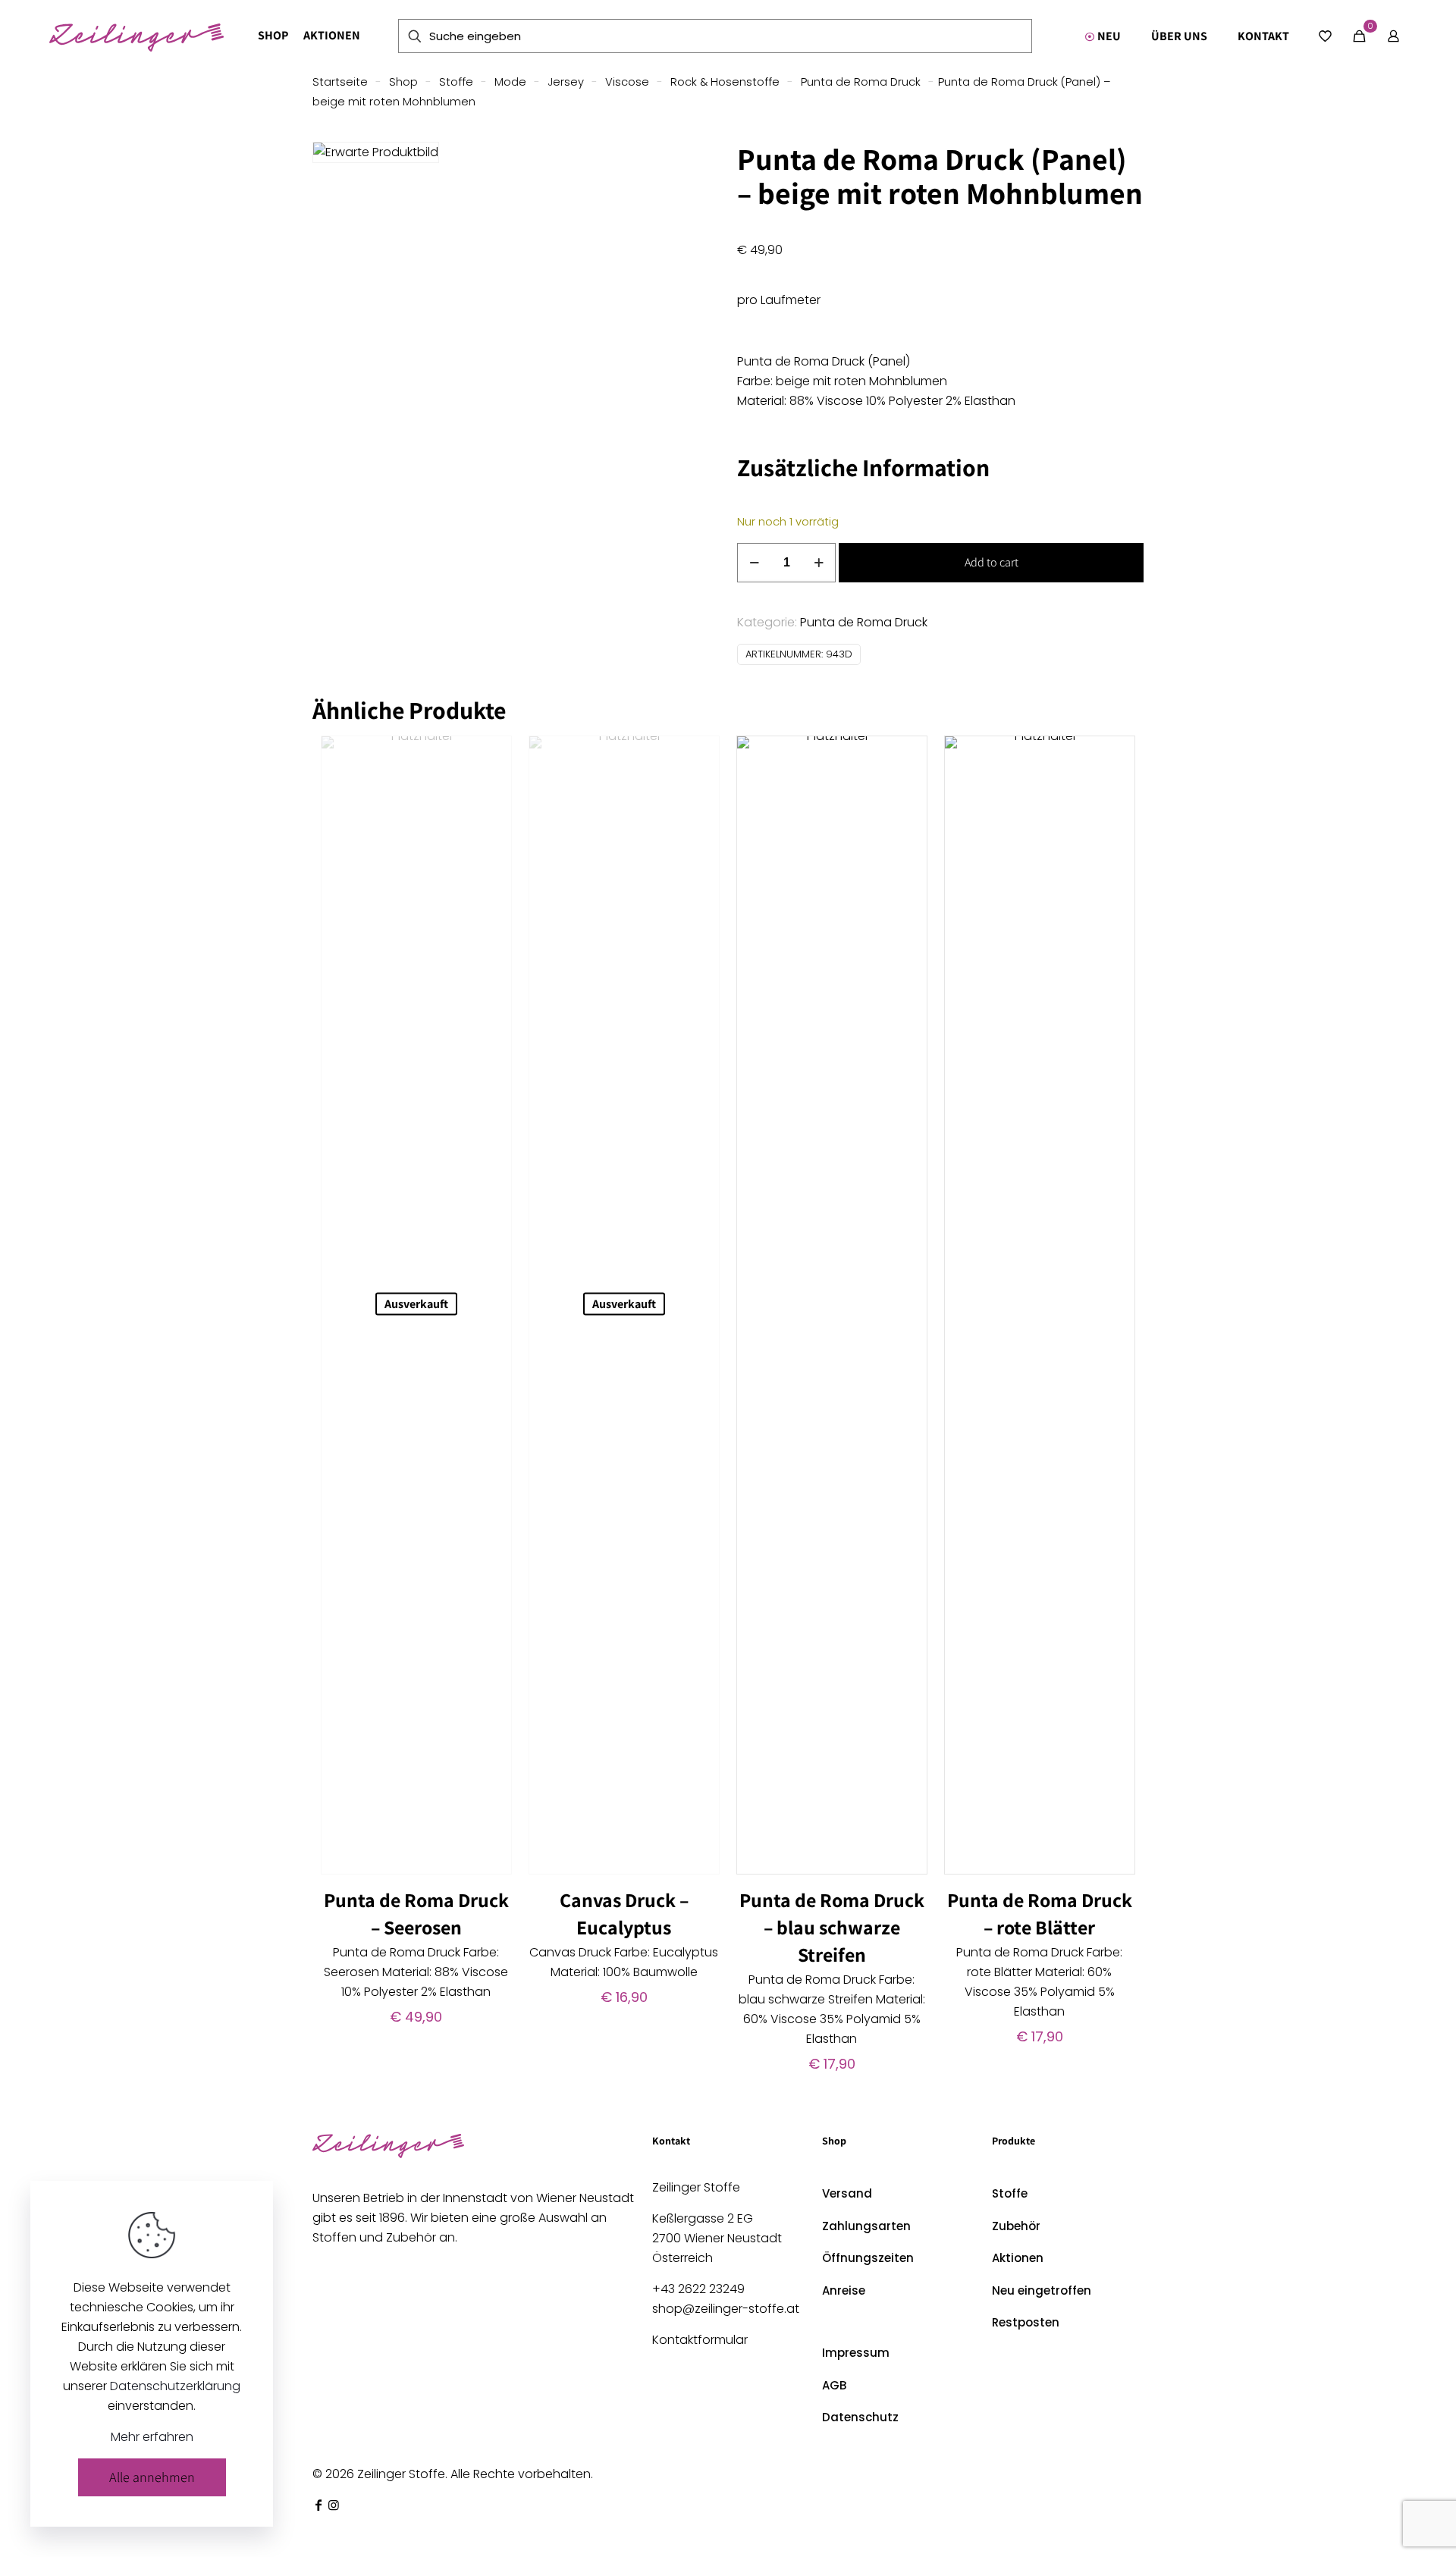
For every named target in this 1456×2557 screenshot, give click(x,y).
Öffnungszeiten (868, 2258)
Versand (847, 2193)
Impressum (856, 2353)
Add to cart (992, 562)
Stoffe (456, 82)
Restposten (1026, 2322)
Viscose (627, 82)
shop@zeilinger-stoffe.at (726, 2309)
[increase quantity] (819, 563)
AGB (834, 2385)
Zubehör (1016, 2226)
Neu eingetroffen (1042, 2290)
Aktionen (1018, 2258)
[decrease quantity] (754, 563)
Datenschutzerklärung (175, 2386)
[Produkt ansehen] (491, 757)
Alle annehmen (152, 2477)
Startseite (340, 82)
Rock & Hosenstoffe (725, 82)
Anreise (844, 2290)
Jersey (566, 82)
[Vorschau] (491, 822)
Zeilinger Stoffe (401, 2474)
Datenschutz (860, 2417)
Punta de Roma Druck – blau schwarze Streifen (832, 1927)
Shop (403, 82)
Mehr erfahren (152, 2437)
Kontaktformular (700, 2340)
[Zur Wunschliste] (491, 789)
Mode (510, 82)
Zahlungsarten (866, 2226)
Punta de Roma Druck (861, 82)
